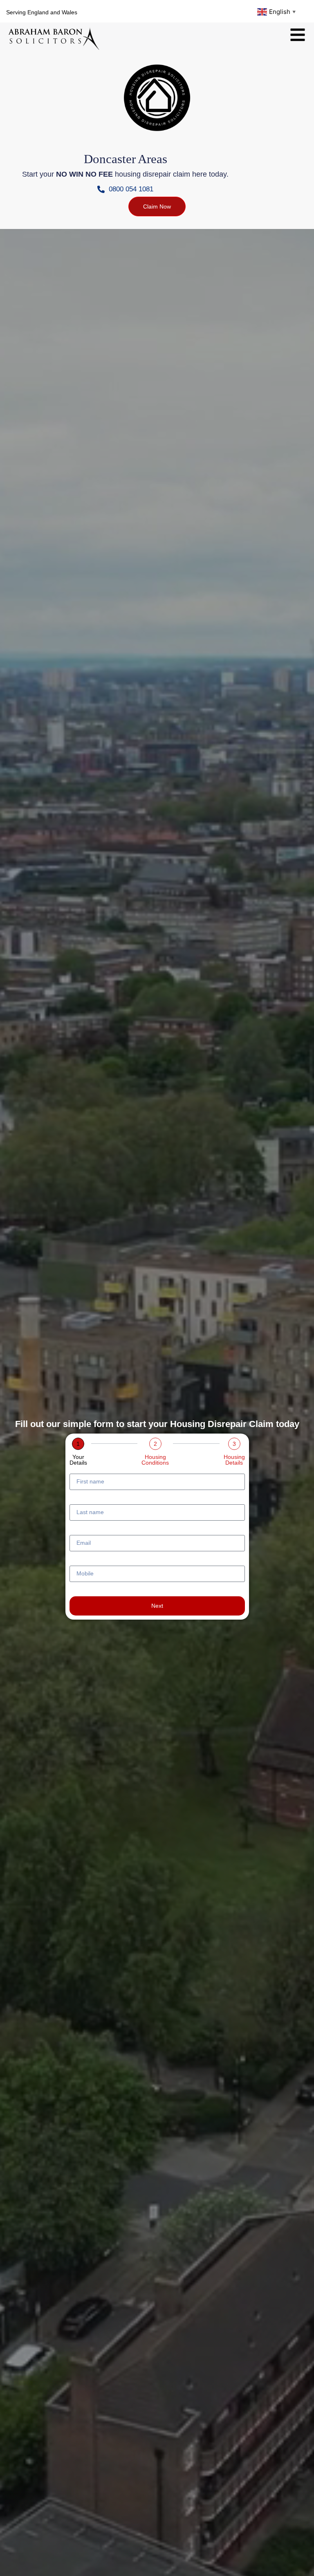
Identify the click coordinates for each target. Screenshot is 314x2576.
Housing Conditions (155, 1460)
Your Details (78, 1460)
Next (157, 1606)
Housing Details (234, 1460)
